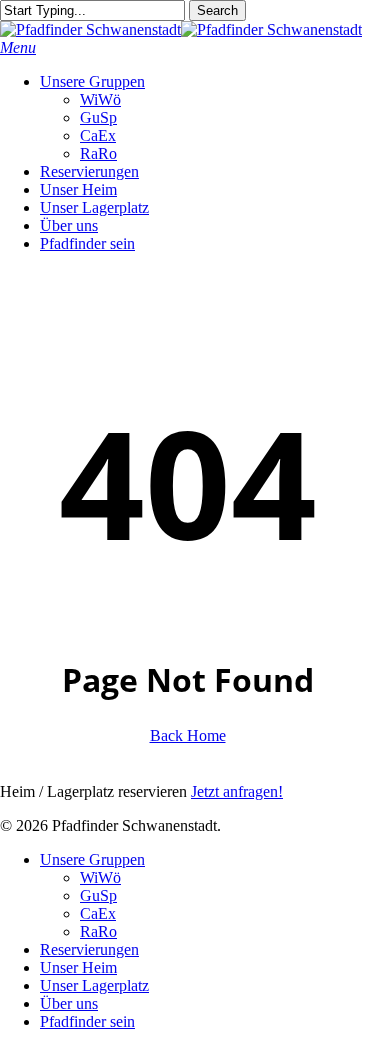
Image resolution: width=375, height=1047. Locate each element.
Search (217, 10)
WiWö (100, 877)
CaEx (98, 913)
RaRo (98, 931)
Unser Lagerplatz (94, 985)
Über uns (69, 1003)
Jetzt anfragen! (237, 791)
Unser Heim (78, 967)
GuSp (98, 895)
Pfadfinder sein (87, 1021)
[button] (18, 47)
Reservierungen (89, 949)
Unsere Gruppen (92, 859)
